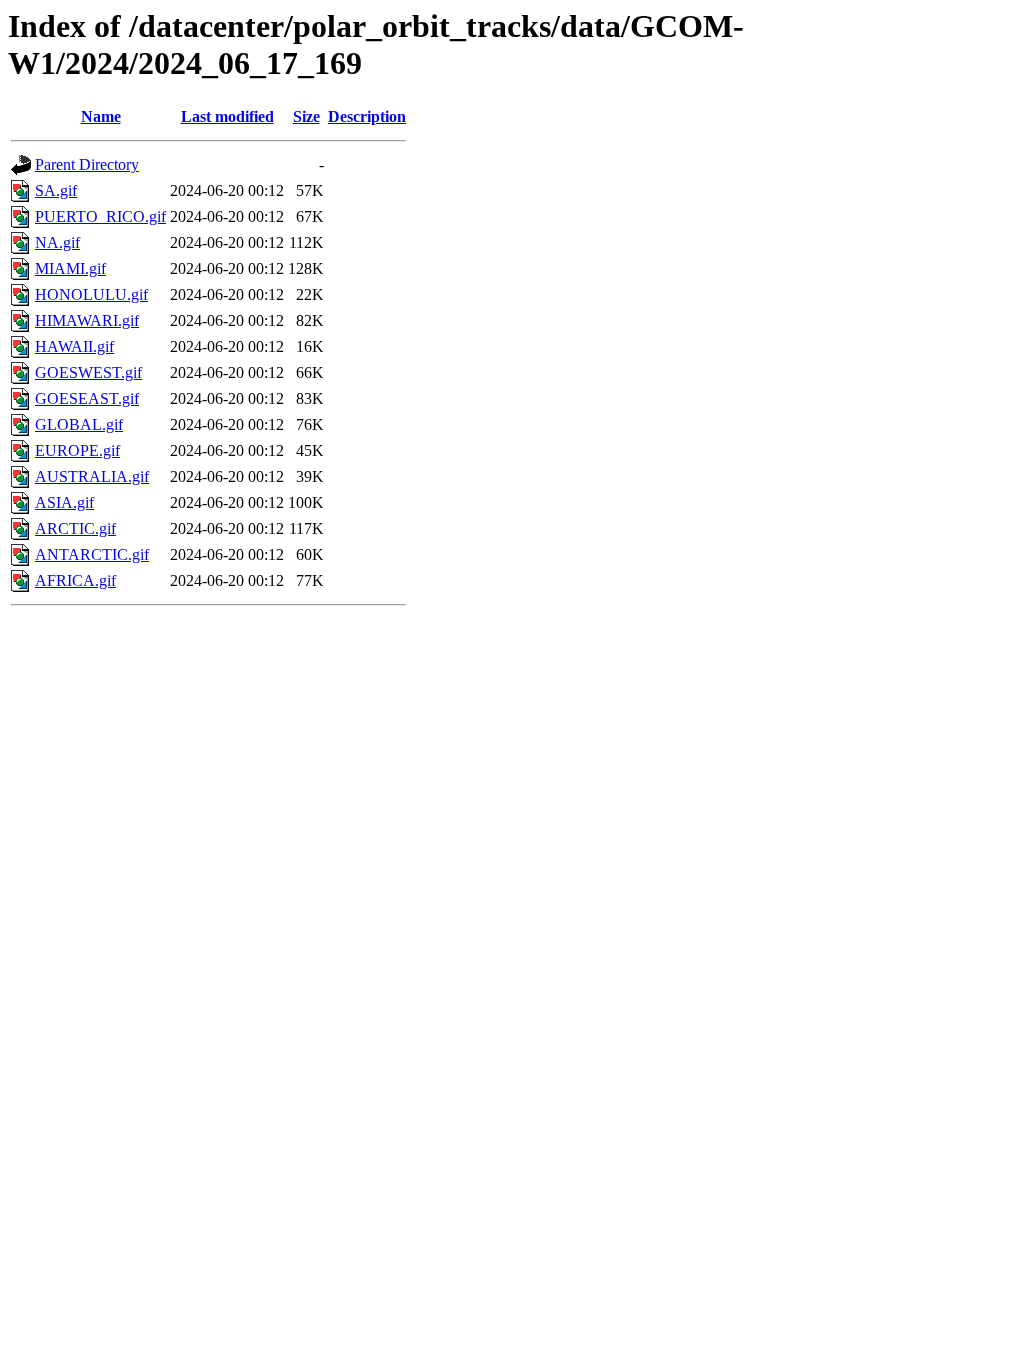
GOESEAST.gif (87, 398)
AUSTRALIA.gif (92, 476)
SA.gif (56, 190)
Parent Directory (87, 164)
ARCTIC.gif (75, 528)
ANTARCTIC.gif (92, 554)
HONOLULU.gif (91, 294)
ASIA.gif (64, 502)
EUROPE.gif (77, 450)
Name (101, 116)
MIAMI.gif (70, 268)
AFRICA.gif (75, 580)
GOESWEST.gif (88, 372)
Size (306, 116)
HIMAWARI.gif (87, 320)
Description (367, 116)
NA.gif (57, 242)
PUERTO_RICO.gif (100, 216)
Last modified (227, 116)
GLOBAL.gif (79, 424)
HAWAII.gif (74, 346)
